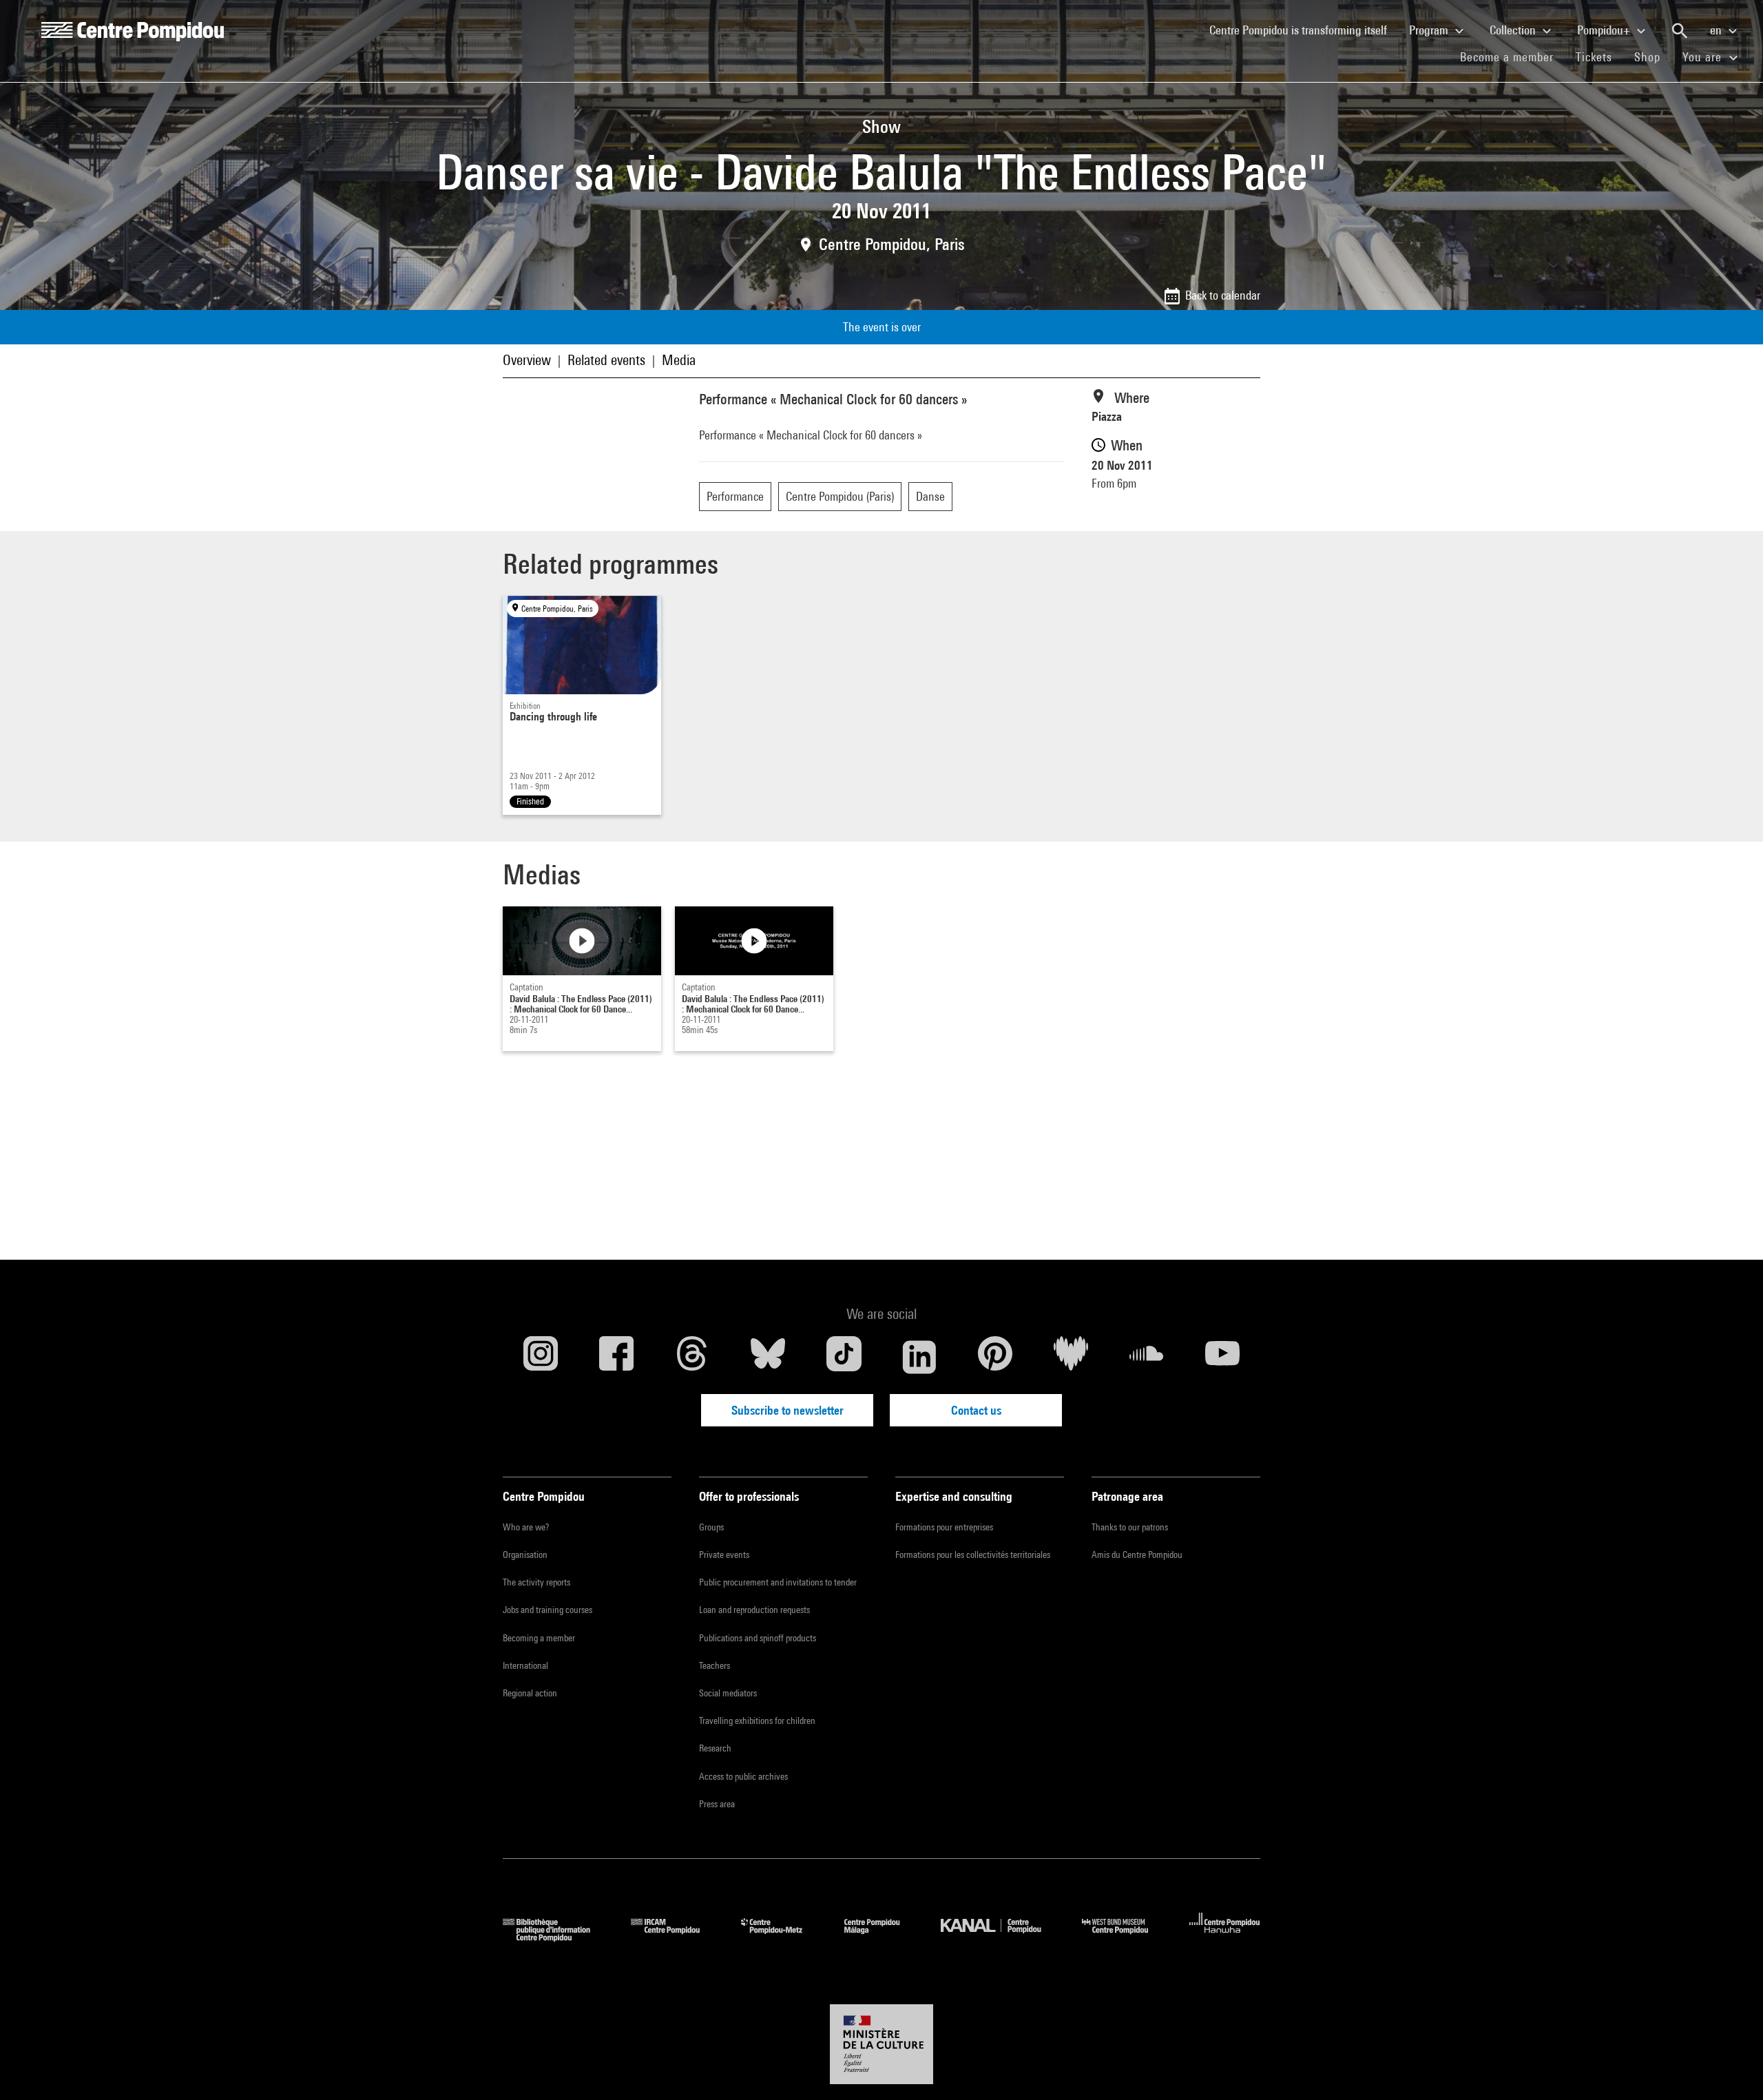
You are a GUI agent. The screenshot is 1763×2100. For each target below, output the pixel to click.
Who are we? (526, 1527)
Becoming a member (539, 1638)
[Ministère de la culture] (881, 2044)
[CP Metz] (782, 1937)
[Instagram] (541, 1357)
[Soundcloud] (1147, 1357)
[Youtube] (1222, 1357)
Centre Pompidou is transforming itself (1304, 30)
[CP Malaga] (882, 1937)
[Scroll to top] (1731, 2068)
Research (715, 1748)
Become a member (1512, 56)
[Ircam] (676, 1937)
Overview (527, 360)
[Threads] (692, 1357)
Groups (711, 1527)
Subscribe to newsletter (787, 1410)
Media (679, 360)
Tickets (1594, 57)
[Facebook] (616, 1357)
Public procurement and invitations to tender (778, 1582)
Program (1430, 30)
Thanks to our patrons (1130, 1527)
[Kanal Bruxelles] (1001, 1937)
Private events (724, 1555)
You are (1704, 57)
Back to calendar (1223, 295)
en (1717, 30)
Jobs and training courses (547, 1610)
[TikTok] (844, 1357)
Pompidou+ (1605, 30)
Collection (1514, 30)
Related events (606, 360)
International (525, 1665)
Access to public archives (743, 1776)
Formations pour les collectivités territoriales (973, 1555)
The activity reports (536, 1582)
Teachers (714, 1665)
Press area (717, 1804)
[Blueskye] (768, 1357)
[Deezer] (1071, 1357)
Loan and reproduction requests (754, 1610)
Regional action (530, 1693)
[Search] (1680, 31)
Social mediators (728, 1693)
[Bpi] (556, 1937)
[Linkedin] (919, 1357)
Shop (1653, 56)
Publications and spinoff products (758, 1638)
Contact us (976, 1410)
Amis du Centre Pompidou (1137, 1555)
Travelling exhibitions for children (757, 1720)
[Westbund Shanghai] (1125, 1937)
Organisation (525, 1555)
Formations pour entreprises (944, 1527)
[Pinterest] (995, 1357)
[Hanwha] (1225, 1937)
